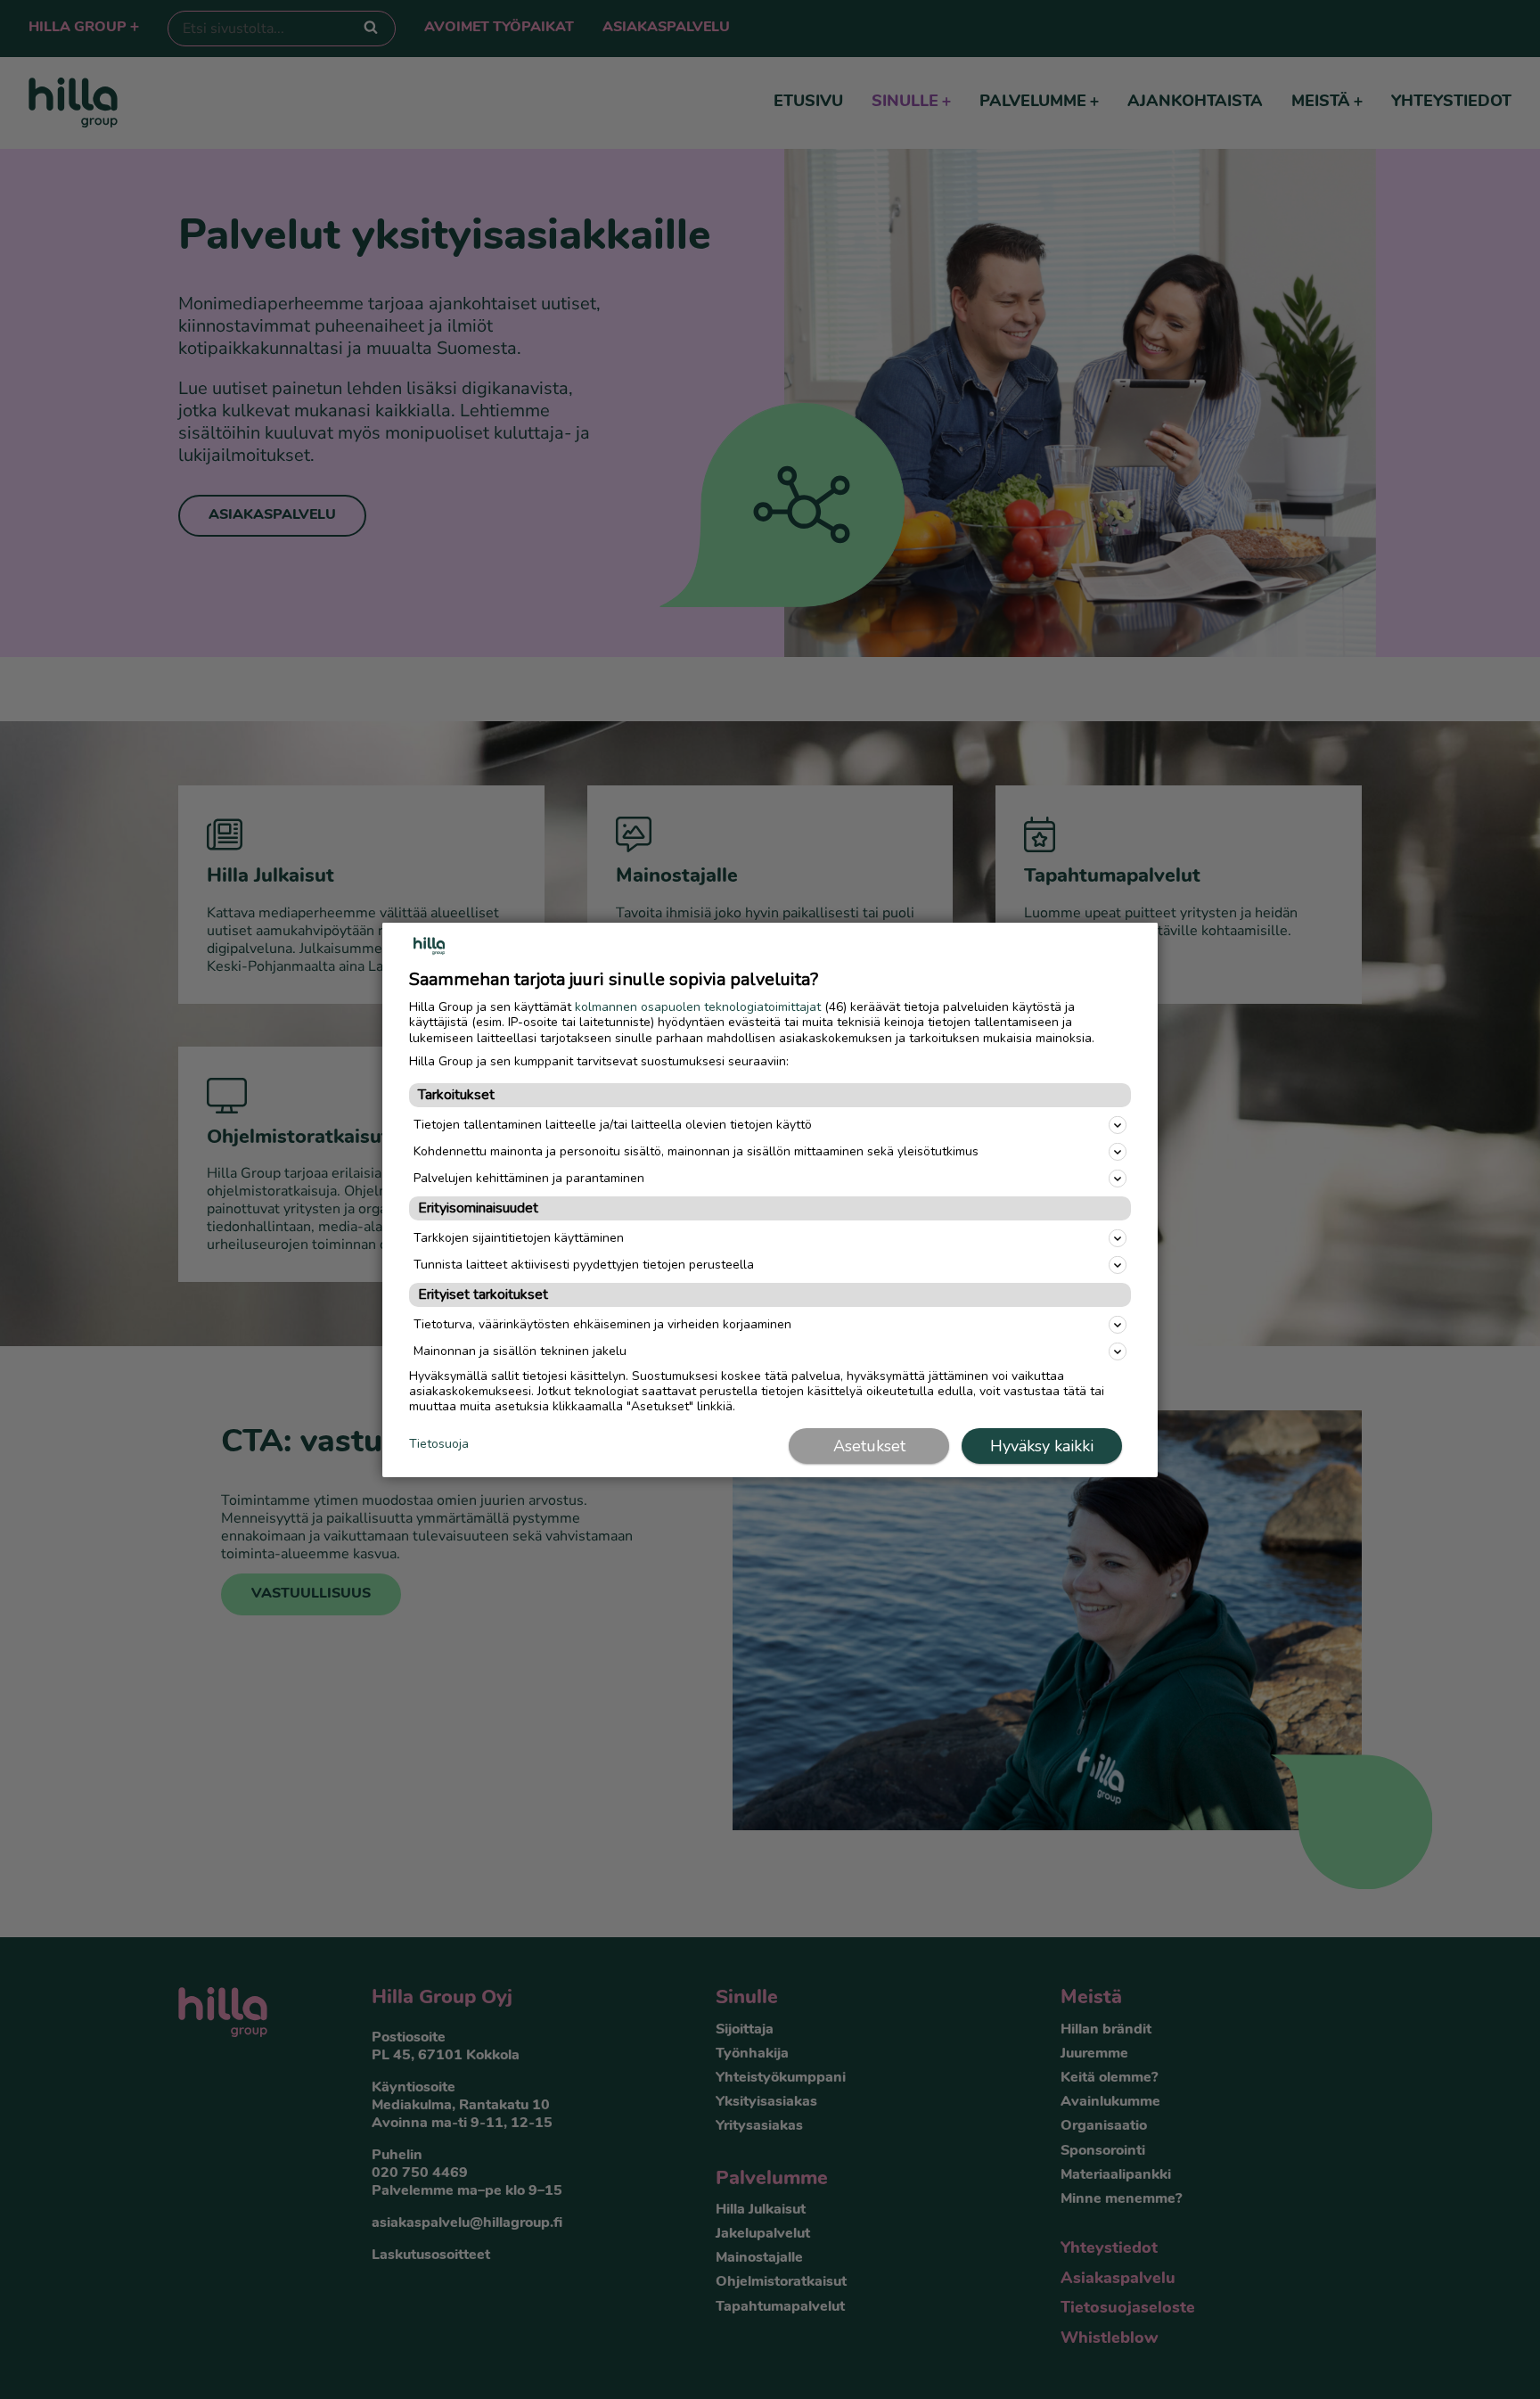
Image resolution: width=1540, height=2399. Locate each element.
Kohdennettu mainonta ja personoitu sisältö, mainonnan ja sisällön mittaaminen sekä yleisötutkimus (696, 1150)
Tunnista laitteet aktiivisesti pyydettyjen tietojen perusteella (584, 1265)
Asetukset (869, 1446)
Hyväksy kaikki (1042, 1446)
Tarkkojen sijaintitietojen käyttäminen (519, 1238)
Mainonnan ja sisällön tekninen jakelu (520, 1351)
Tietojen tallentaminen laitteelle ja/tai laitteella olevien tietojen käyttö (613, 1124)
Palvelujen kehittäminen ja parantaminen (529, 1177)
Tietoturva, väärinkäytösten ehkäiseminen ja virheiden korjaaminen (602, 1324)
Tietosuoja (439, 1445)
